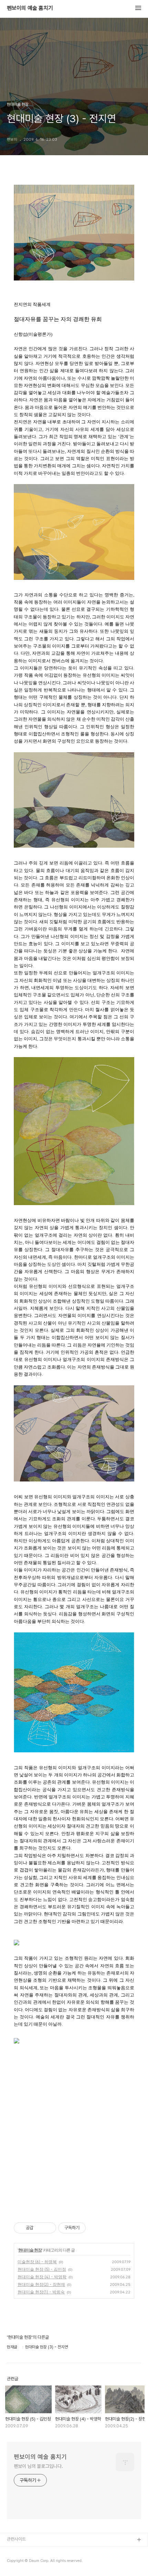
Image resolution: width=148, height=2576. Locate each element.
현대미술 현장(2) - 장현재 (41, 2284)
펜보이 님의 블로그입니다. (38, 2466)
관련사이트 (16, 2539)
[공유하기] (40, 2228)
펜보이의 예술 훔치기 (30, 8)
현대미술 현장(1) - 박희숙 (41, 2292)
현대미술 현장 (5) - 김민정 (42, 2269)
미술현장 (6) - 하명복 (37, 2262)
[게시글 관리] (48, 2228)
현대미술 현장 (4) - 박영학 (42, 2277)
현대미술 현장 (30, 2250)
